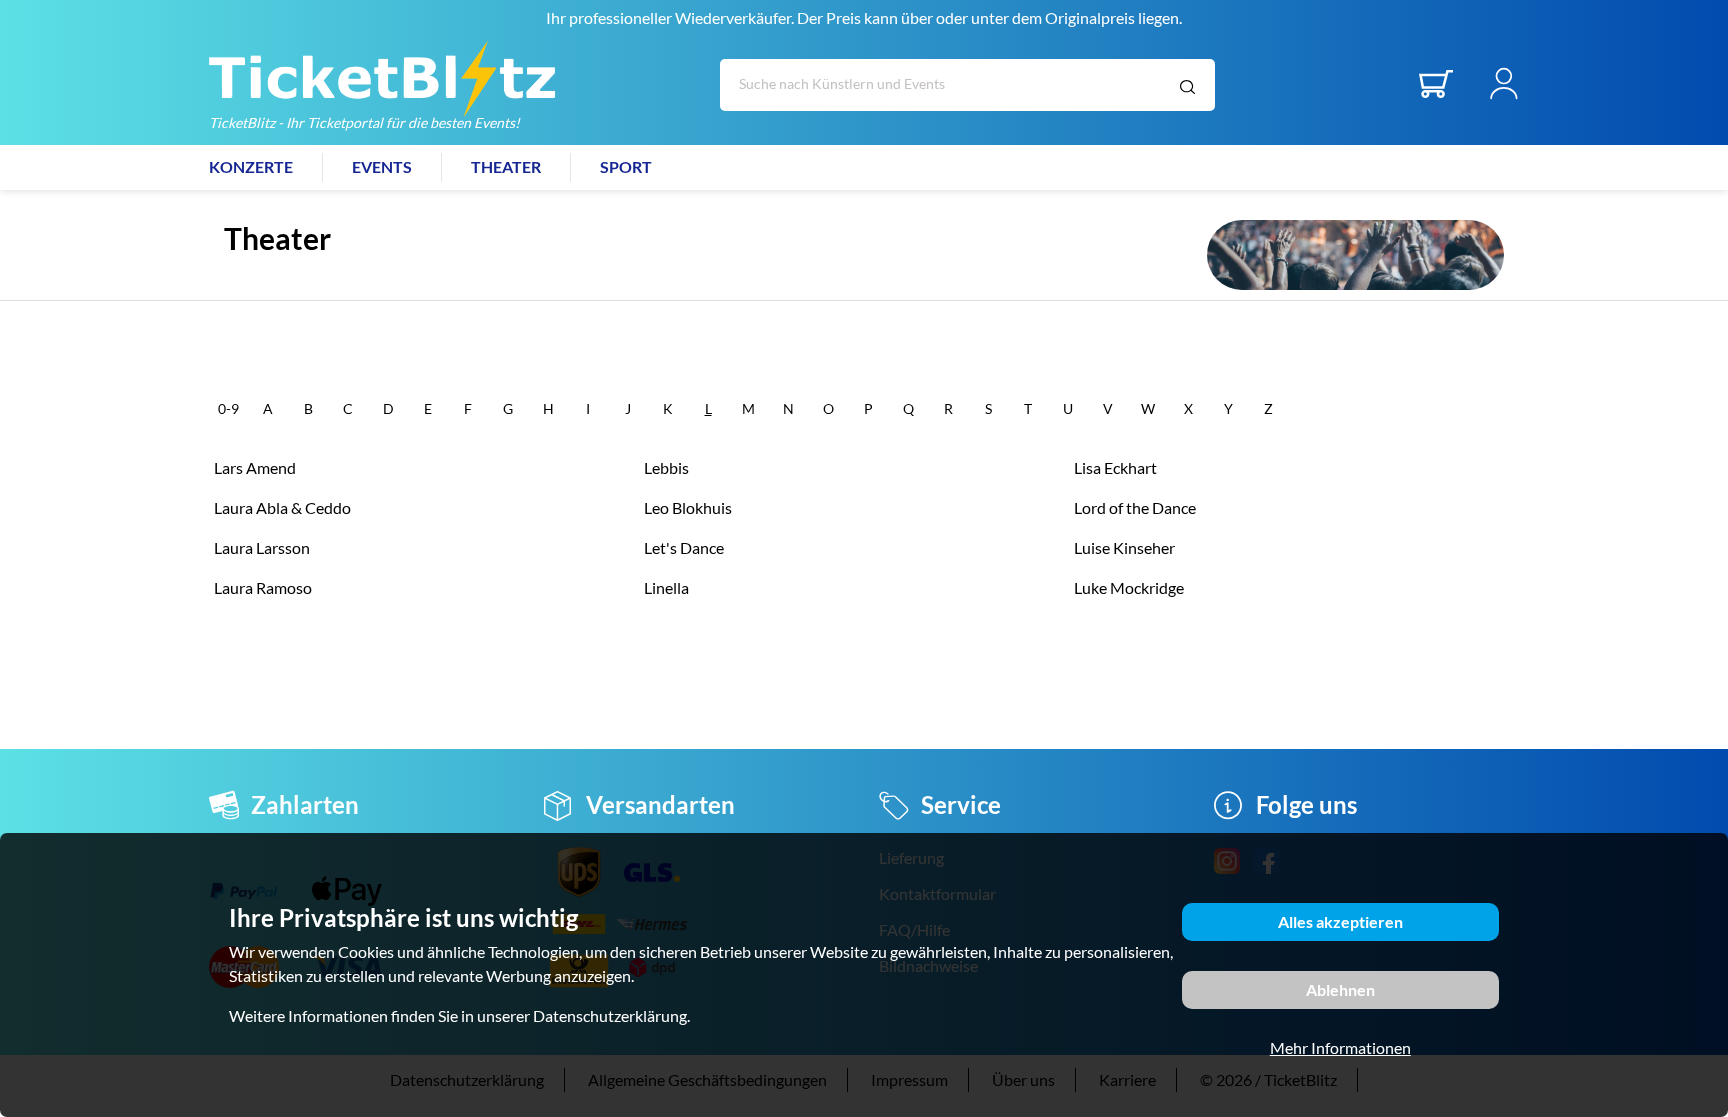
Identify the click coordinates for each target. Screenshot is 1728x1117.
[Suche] (1187, 88)
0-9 (228, 408)
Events (382, 166)
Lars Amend (255, 467)
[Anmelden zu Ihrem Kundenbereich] (1503, 93)
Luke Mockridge (1129, 587)
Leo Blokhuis (688, 507)
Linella (666, 587)
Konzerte (251, 166)
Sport (626, 166)
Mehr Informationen (1340, 1047)
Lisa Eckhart (1115, 467)
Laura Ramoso (263, 587)
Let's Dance (684, 547)
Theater (506, 166)
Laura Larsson (262, 547)
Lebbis (666, 467)
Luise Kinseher (1124, 547)
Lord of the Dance (1135, 507)
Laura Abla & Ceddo (282, 507)
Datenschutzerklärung (610, 1015)
